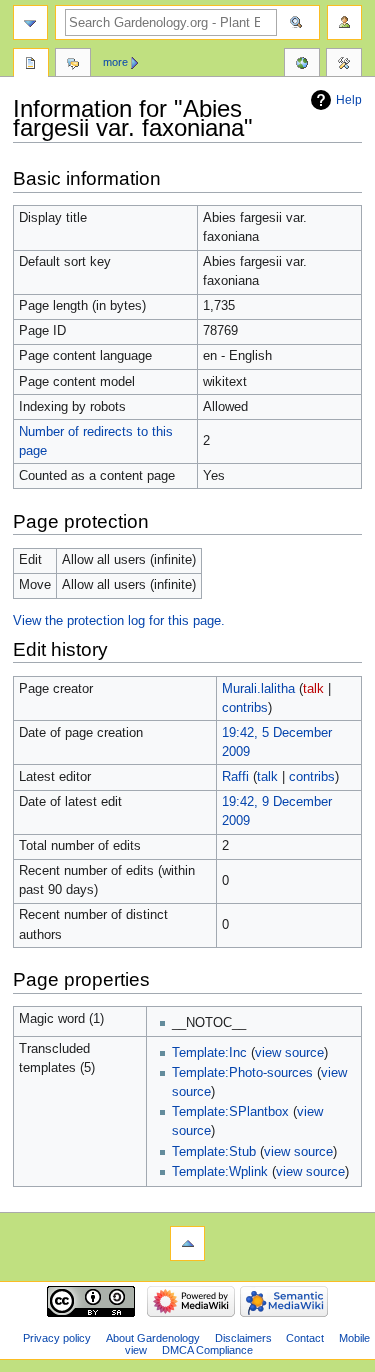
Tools (344, 65)
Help (349, 100)
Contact (305, 1338)
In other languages (302, 65)
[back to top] (187, 1243)
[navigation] (30, 22)
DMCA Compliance (207, 1350)
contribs (245, 708)
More (115, 62)
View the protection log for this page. (119, 621)
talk (313, 689)
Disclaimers (243, 1338)
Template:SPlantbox (230, 1112)
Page (31, 65)
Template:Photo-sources (242, 1073)
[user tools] (344, 22)
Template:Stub (214, 1152)
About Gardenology (153, 1338)
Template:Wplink (220, 1172)
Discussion (73, 65)
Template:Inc (209, 1053)
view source (289, 1053)
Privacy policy (57, 1338)
